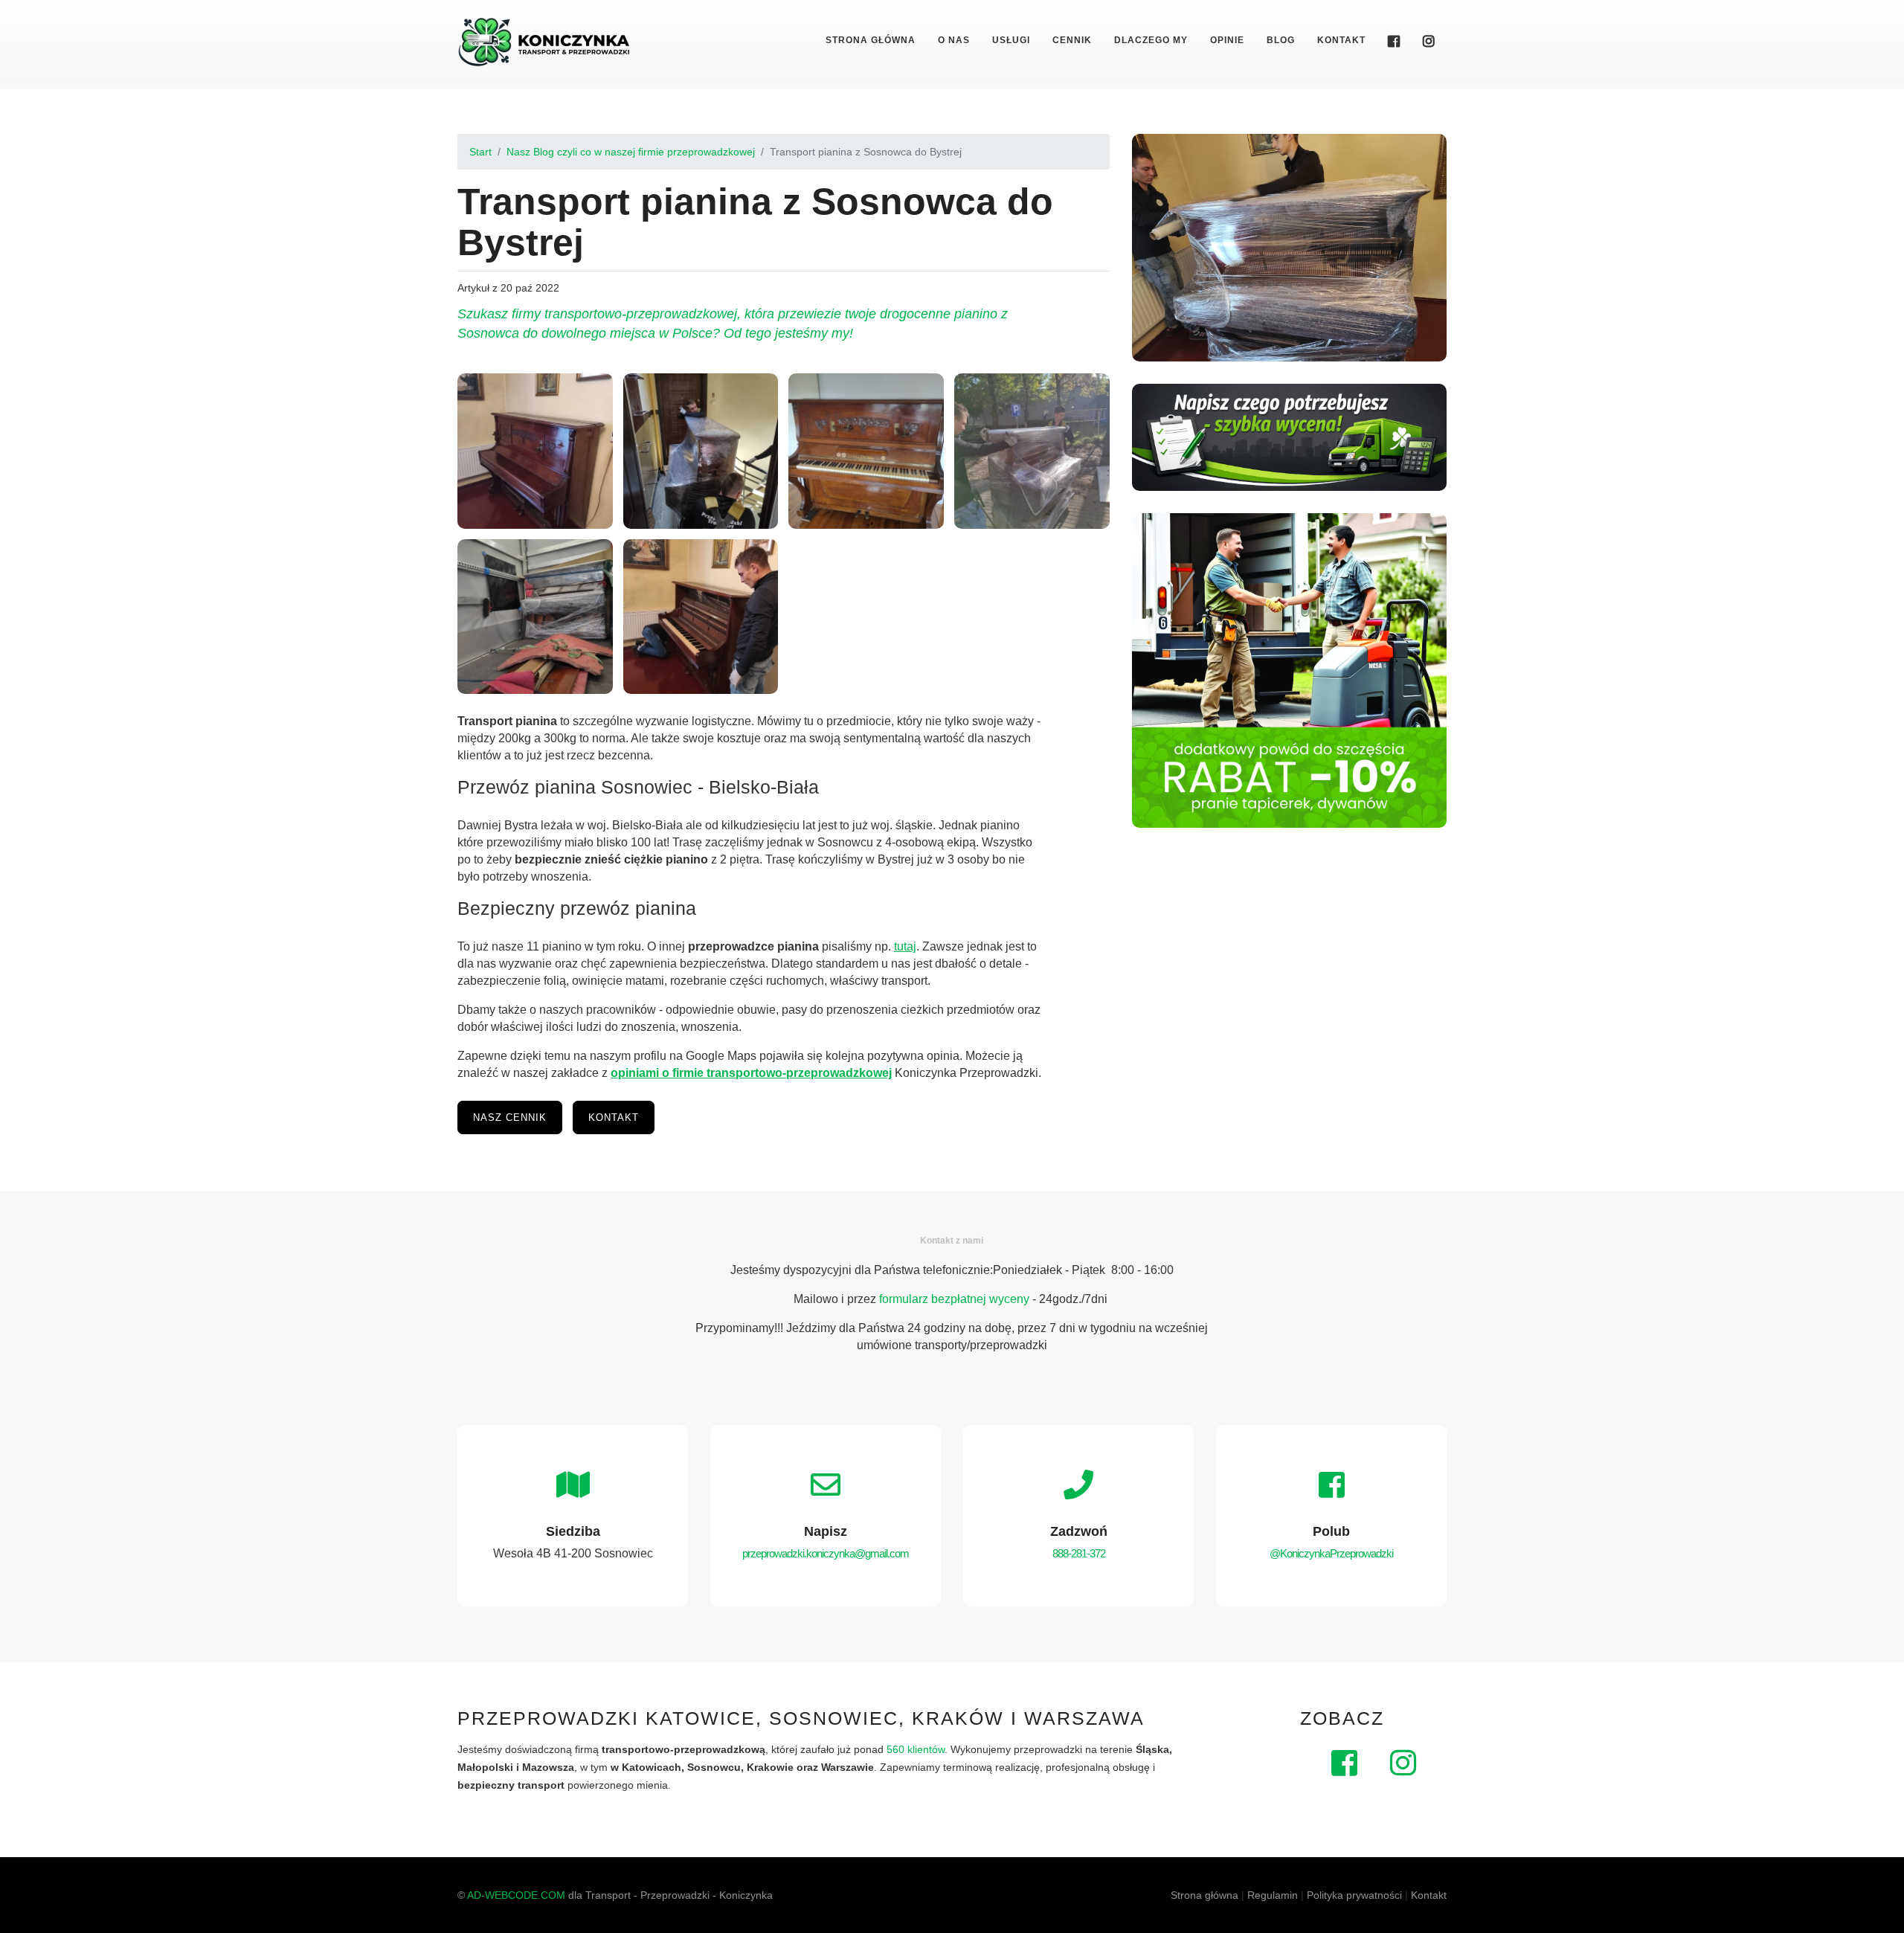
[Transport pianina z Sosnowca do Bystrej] (535, 451)
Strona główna (871, 40)
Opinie (1227, 40)
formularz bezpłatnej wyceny (954, 1299)
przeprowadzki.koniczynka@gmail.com (826, 1553)
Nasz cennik (510, 1117)
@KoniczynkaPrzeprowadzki (1331, 1553)
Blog (1281, 40)
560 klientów (916, 1749)
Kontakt (1341, 40)
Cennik (1072, 40)
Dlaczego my (1151, 40)
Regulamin (1273, 1895)
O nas (954, 40)
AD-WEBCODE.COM (516, 1895)
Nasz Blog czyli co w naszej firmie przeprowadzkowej (631, 152)
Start (480, 152)
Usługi (1011, 40)
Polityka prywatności (1354, 1895)
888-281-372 (1079, 1553)
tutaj (905, 946)
